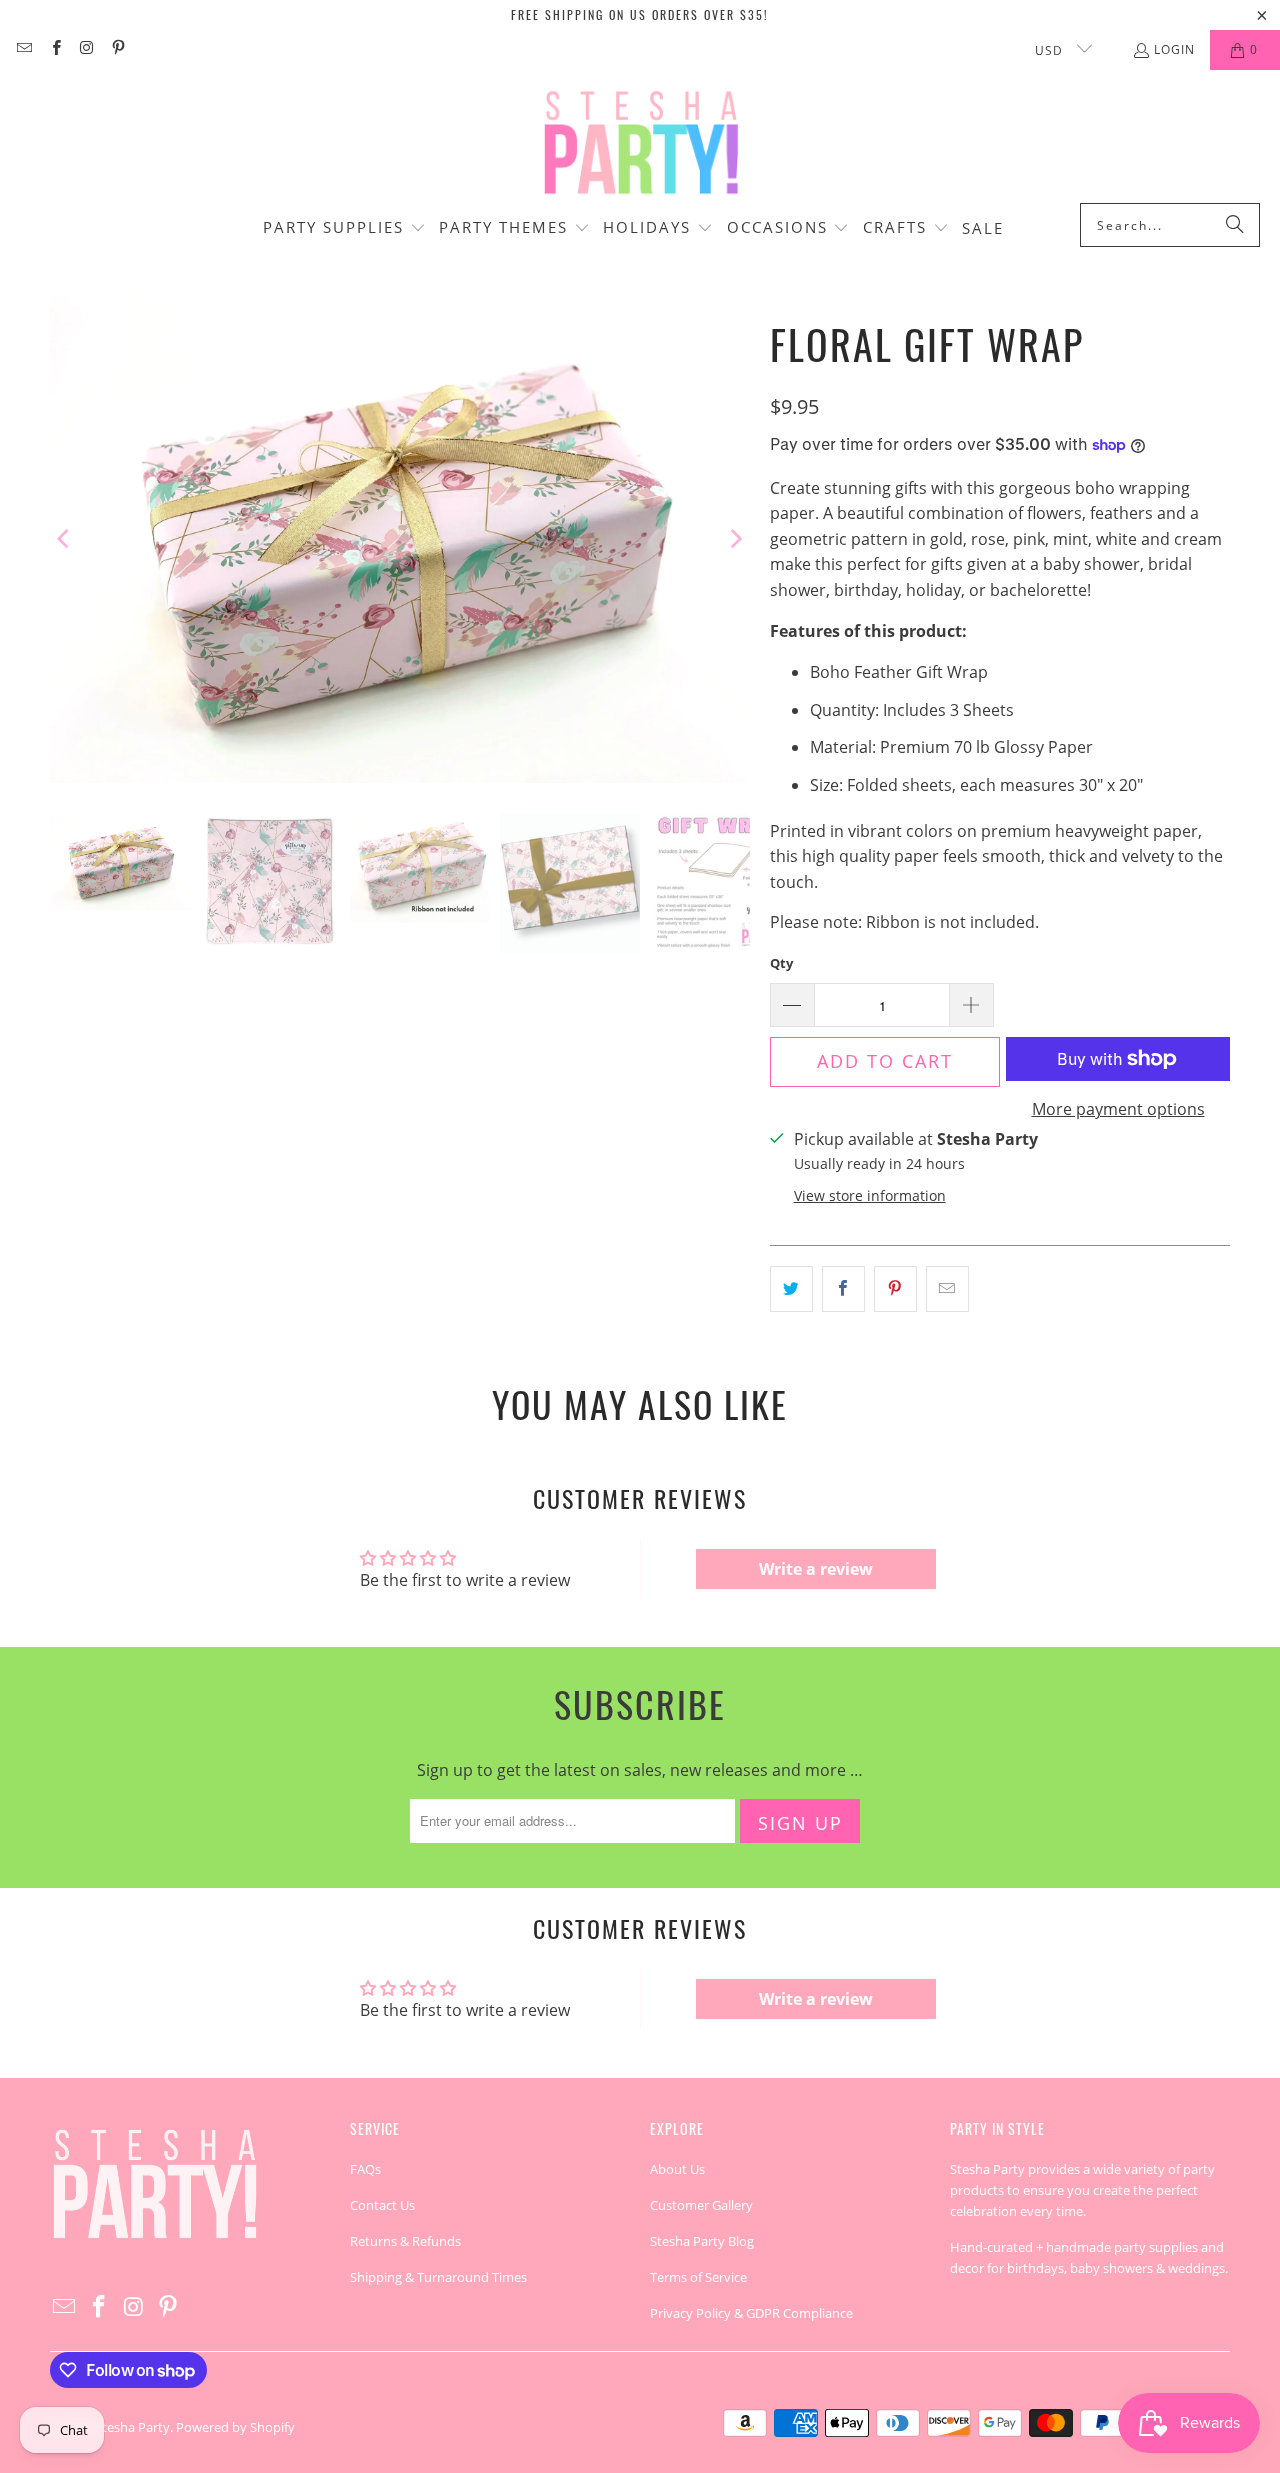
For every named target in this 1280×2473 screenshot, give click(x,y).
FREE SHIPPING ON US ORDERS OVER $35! (640, 14)
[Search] (1235, 225)
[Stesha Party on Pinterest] (117, 49)
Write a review (816, 1569)
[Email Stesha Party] (23, 49)
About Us (677, 2169)
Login (1174, 49)
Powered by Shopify (235, 2427)
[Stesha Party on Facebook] (54, 49)
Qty (781, 963)
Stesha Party (132, 2427)
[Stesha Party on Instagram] (86, 49)
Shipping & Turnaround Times (438, 2277)
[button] (344, 229)
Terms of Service (698, 2277)
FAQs (365, 2169)
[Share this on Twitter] (791, 1289)
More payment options (1118, 1109)
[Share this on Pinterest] (895, 1289)
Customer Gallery (701, 2205)
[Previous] (65, 539)
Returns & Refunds (405, 2241)
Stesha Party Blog (702, 2241)
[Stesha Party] (640, 141)
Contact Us (382, 2205)
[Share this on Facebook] (843, 1289)
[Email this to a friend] (947, 1289)
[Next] (735, 539)
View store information (870, 1195)
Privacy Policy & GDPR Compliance (751, 2313)
